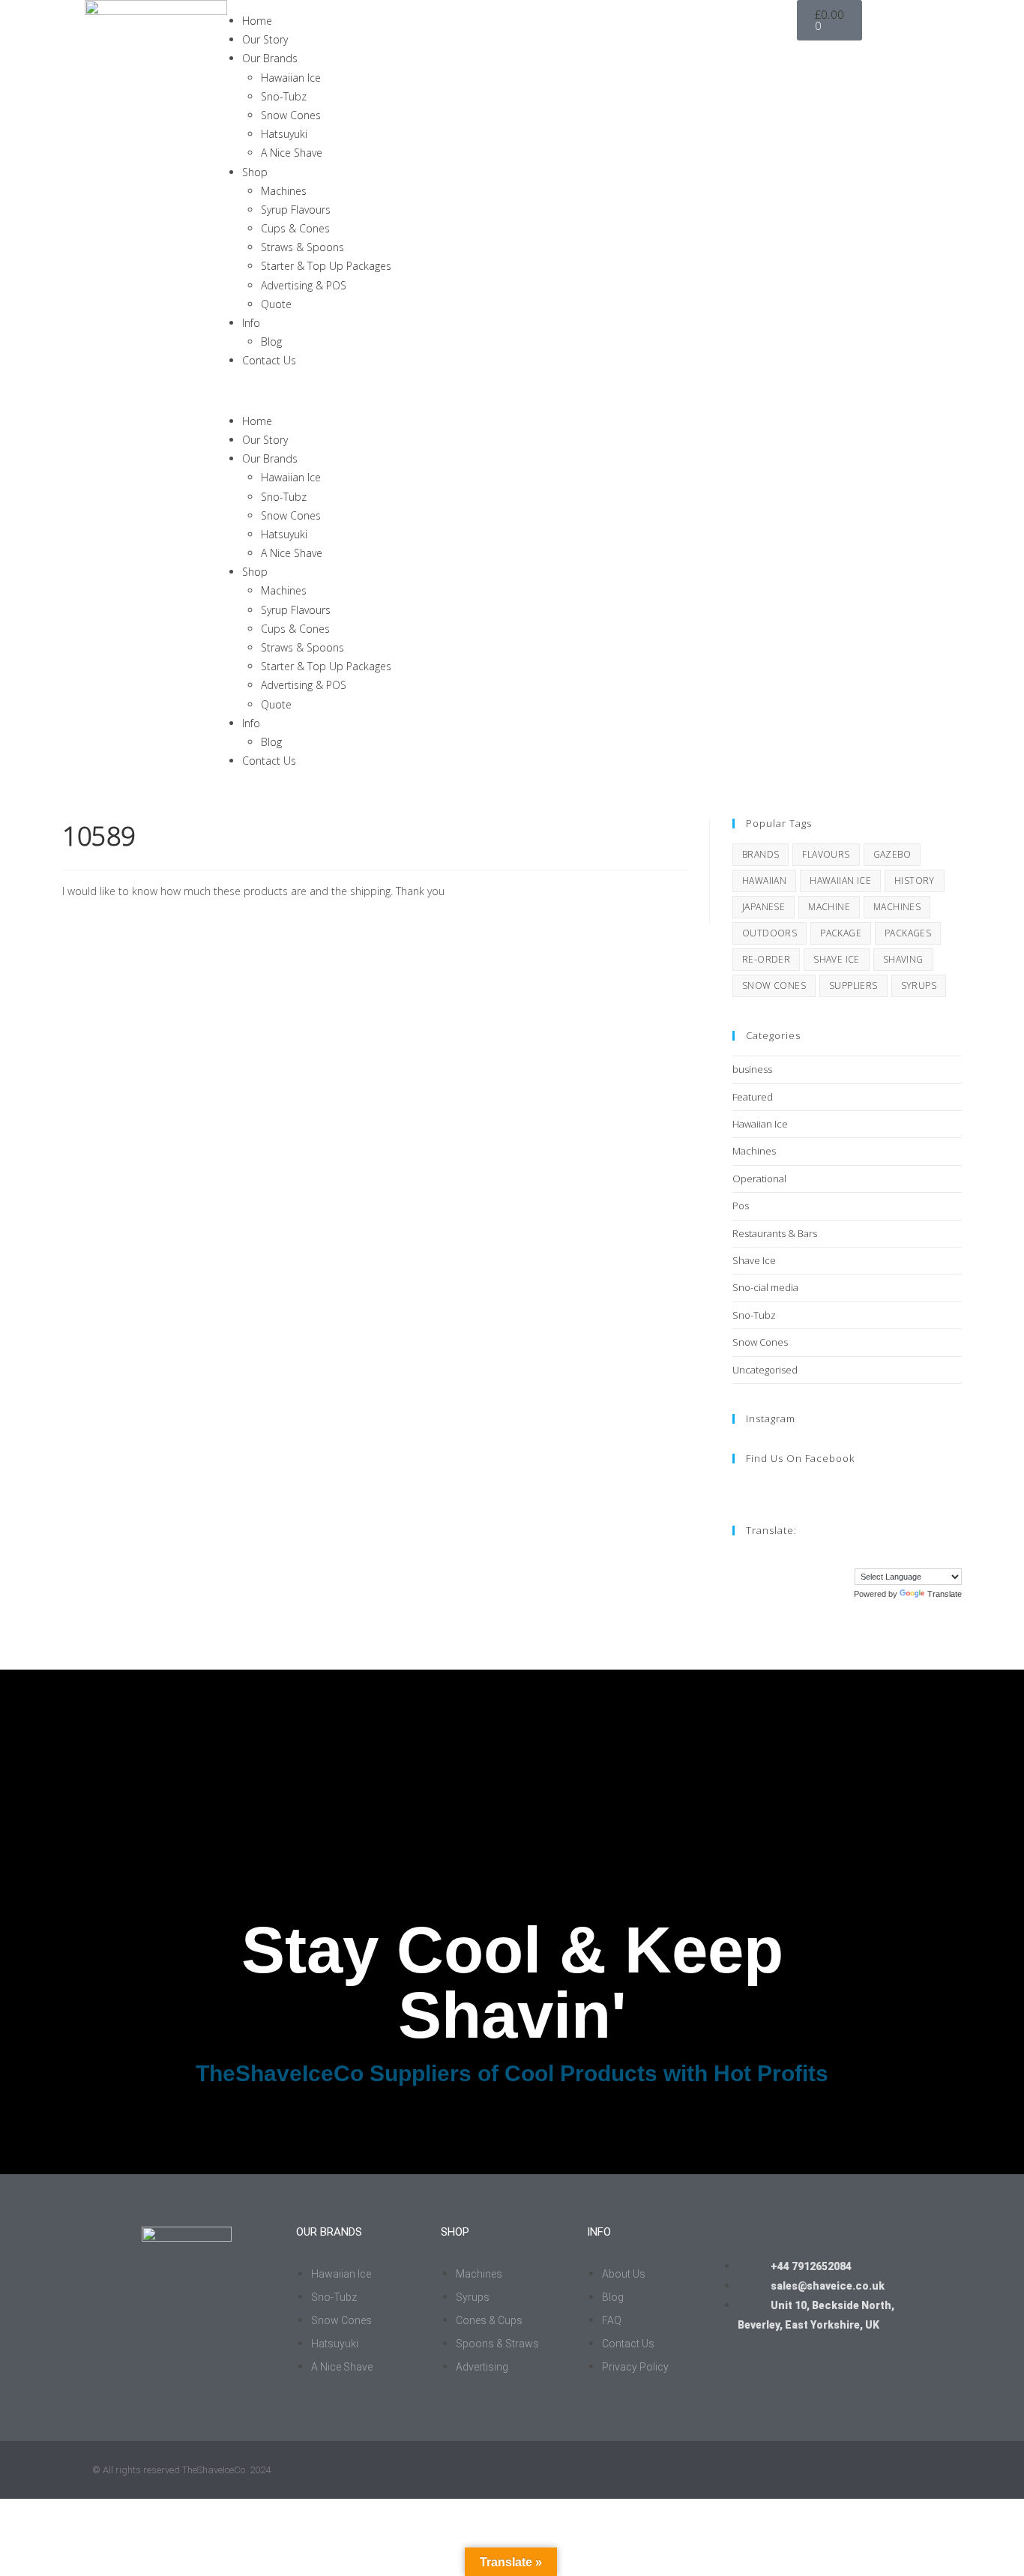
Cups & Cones (295, 228)
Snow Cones (291, 115)
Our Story (265, 39)
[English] (850, 1556)
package (841, 933)
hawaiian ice (840, 881)
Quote (276, 304)
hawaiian (764, 881)
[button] (512, 391)
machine (829, 907)
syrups (919, 985)
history (915, 881)
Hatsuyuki (284, 134)
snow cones (774, 985)
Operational (759, 1179)
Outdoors (769, 933)
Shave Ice (754, 1260)
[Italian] (895, 1556)
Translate (945, 1594)
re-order (766, 959)
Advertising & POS (304, 285)
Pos (741, 1206)
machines (897, 907)
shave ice (837, 959)
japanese (764, 907)
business (752, 1069)
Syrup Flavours (296, 210)
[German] (880, 1556)
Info (251, 323)
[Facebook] (856, 74)
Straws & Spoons (302, 247)
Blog (271, 341)
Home (257, 21)
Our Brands (270, 58)
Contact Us (269, 360)
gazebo (892, 854)
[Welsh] (955, 1556)
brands (761, 854)
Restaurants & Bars (775, 1233)
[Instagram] (816, 74)
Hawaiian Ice (291, 78)
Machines (284, 191)
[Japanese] (910, 1556)
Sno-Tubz (284, 96)
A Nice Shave (292, 153)
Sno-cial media (765, 1287)
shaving (903, 959)
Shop (255, 172)
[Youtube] (897, 74)
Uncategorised (765, 1370)
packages (908, 933)
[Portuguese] (925, 1556)
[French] (865, 1556)
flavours (826, 854)
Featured (753, 1097)
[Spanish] (940, 1556)
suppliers (853, 985)
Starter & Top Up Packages (326, 266)
